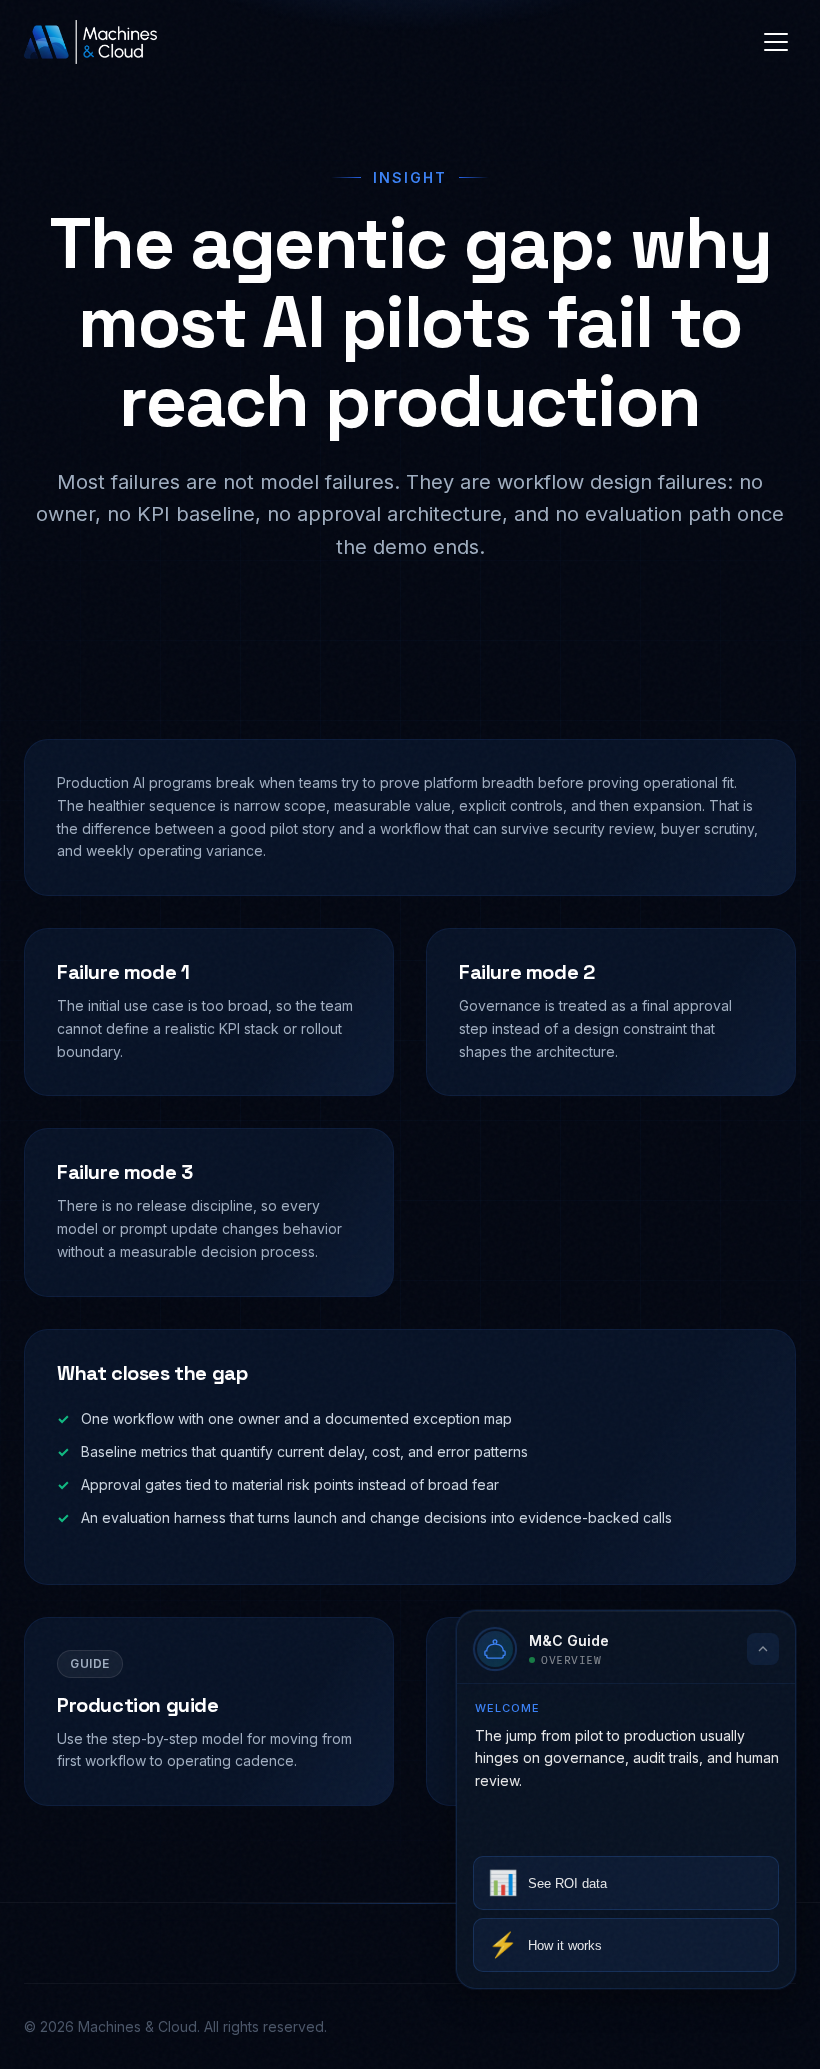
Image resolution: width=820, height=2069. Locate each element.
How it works (545, 1944)
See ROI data (547, 1882)
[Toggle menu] (776, 42)
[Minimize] (763, 1629)
